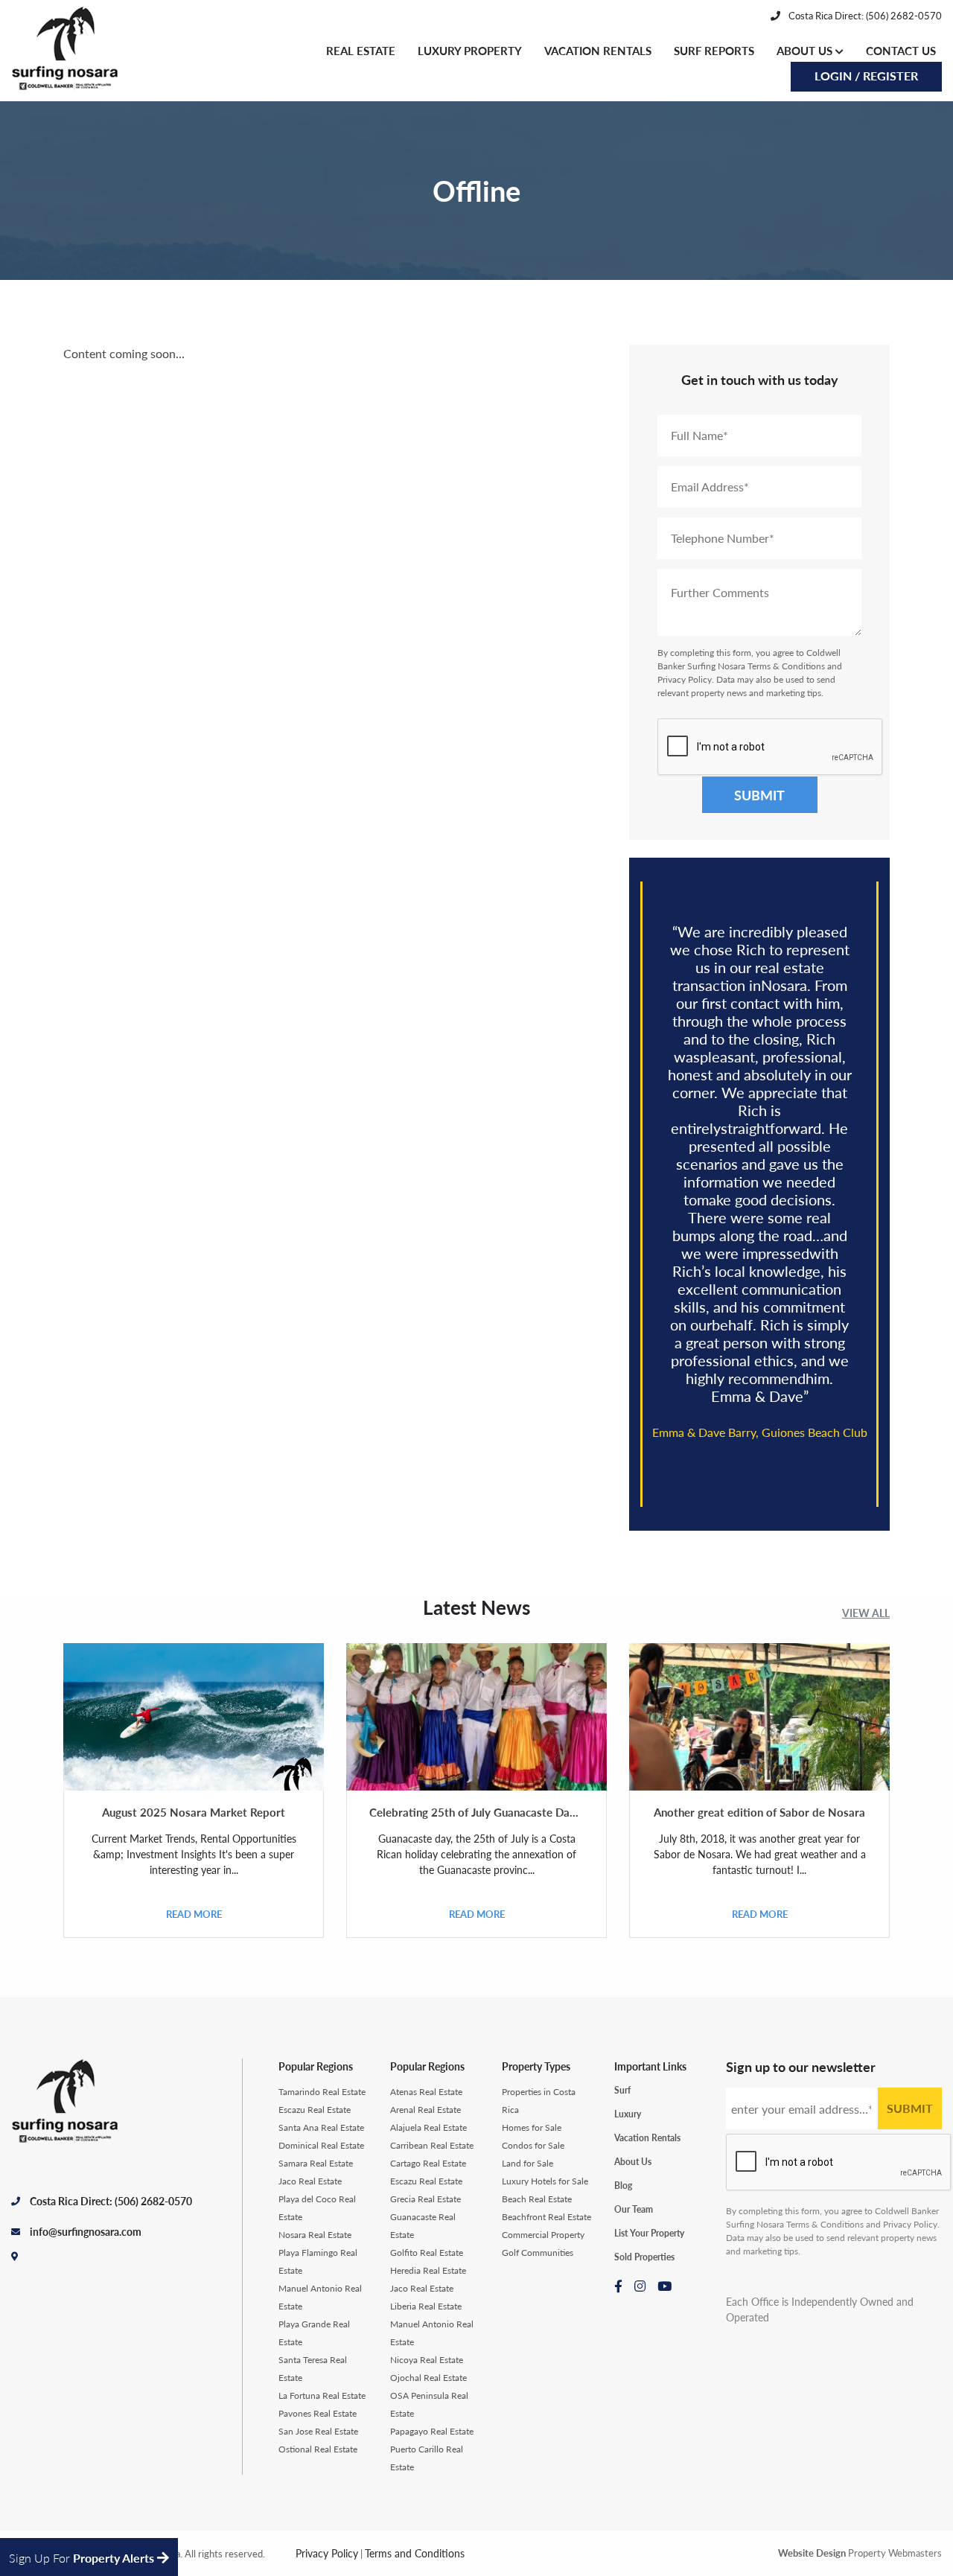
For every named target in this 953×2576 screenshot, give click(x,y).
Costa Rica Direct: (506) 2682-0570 (864, 15)
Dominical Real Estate (321, 2145)
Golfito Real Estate (427, 2253)
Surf (622, 2090)
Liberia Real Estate (426, 2306)
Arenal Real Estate (425, 2110)
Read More (194, 1914)
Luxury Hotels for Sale (545, 2181)
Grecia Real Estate (425, 2199)
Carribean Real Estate (432, 2145)
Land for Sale (528, 2163)
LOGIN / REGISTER (866, 76)
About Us (633, 2162)
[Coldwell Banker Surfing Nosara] (71, 51)
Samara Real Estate (316, 2163)
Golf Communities (538, 2253)
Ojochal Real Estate (428, 2378)
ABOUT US (806, 50)
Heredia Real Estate (428, 2270)
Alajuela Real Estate (428, 2127)
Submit (759, 795)
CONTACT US (901, 50)
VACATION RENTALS (598, 50)
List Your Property (649, 2233)
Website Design (812, 2553)
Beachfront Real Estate (546, 2217)
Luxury (628, 2114)
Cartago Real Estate (428, 2163)
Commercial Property (543, 2235)
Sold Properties (644, 2257)
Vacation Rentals (647, 2138)
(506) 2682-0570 (153, 2201)
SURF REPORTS (714, 50)
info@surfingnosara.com (86, 2231)
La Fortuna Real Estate (322, 2395)
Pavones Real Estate (318, 2413)
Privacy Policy (685, 679)
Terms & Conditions (786, 666)
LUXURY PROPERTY (470, 50)
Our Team (634, 2209)
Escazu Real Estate (315, 2110)
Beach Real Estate (537, 2199)
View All (866, 1613)
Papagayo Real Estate (432, 2431)
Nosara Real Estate (315, 2235)
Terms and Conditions (415, 2553)
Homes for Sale (532, 2127)
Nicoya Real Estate (427, 2360)
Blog (623, 2186)
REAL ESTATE (361, 50)
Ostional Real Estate (318, 2449)
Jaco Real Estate (310, 2181)
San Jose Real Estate (318, 2431)
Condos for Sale (533, 2145)
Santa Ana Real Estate (321, 2127)
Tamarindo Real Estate (322, 2092)
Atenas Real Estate (426, 2092)
